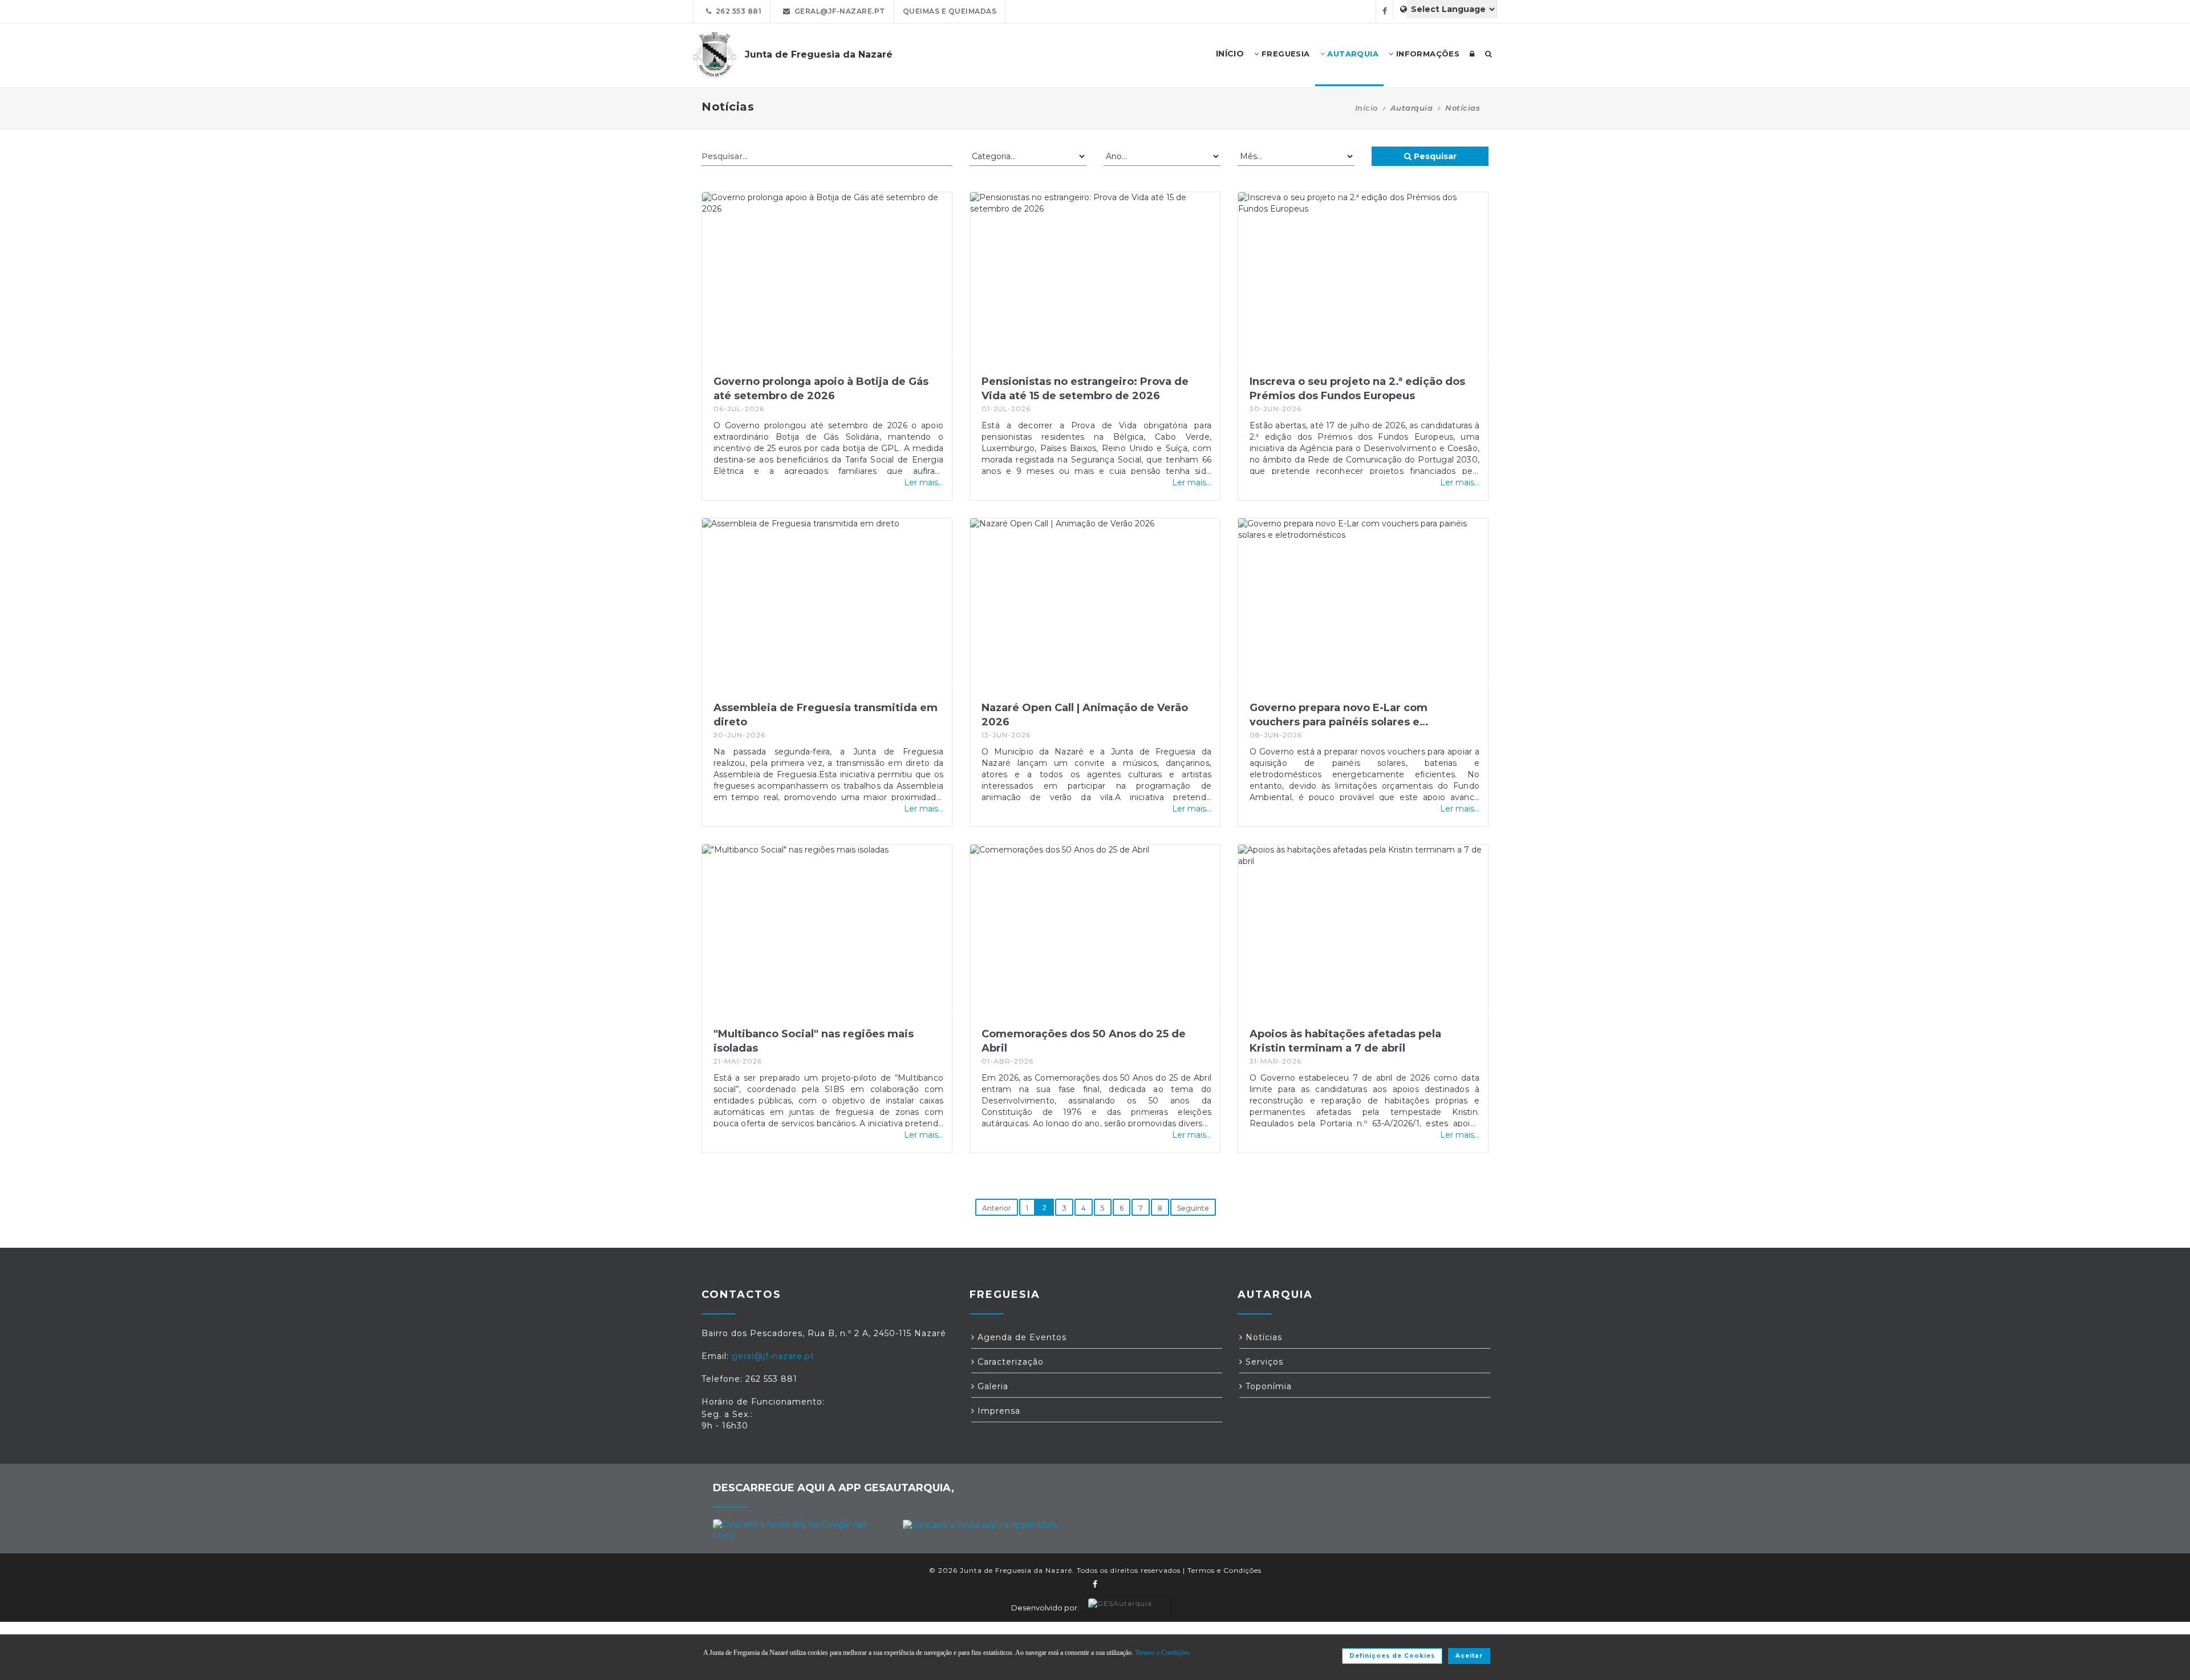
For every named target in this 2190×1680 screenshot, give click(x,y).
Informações (1426, 54)
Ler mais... (924, 482)
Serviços (1263, 1362)
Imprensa (997, 1411)
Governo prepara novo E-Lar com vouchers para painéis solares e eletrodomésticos (1339, 715)
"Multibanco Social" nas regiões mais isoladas (814, 1041)
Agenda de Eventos (1021, 1337)
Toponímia (1267, 1386)
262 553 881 (737, 11)
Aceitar (1469, 1656)
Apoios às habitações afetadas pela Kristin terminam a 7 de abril (1345, 1041)
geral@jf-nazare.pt (838, 11)
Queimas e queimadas (950, 11)
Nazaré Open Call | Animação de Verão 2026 (1085, 715)
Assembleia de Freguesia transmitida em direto (826, 715)
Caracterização (1009, 1362)
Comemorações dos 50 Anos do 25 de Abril (1084, 1041)
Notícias (1262, 1337)
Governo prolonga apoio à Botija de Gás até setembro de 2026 (821, 389)
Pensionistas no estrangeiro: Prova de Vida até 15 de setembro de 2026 (1085, 389)
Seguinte (1193, 1208)
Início (1366, 108)
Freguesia (1285, 54)
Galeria (991, 1386)
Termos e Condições (1224, 1570)
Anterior (997, 1208)
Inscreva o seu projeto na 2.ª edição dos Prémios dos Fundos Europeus (1357, 389)
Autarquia (1352, 54)
